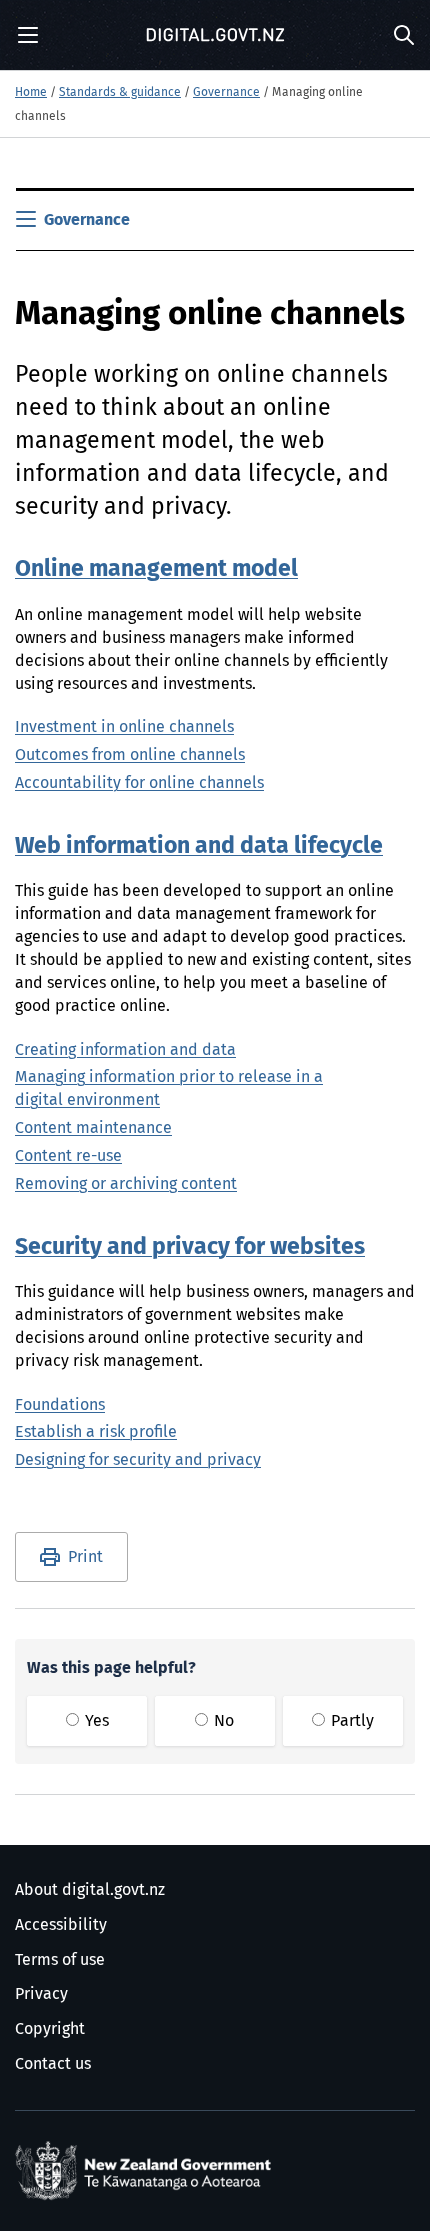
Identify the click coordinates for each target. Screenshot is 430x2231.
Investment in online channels (124, 727)
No (222, 1721)
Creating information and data (125, 1050)
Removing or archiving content (126, 1184)
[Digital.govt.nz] (215, 35)
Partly (350, 1721)
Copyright (50, 2029)
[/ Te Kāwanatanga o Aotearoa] (147, 2171)
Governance (226, 93)
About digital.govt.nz (90, 1890)
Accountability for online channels (139, 783)
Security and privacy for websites (190, 1247)
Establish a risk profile (96, 1432)
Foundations (60, 1405)
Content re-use (68, 1156)
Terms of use (60, 1960)
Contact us (53, 2064)
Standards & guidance (120, 93)
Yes (95, 1721)
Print (85, 1557)
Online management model (156, 569)
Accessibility (61, 1925)
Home (31, 93)
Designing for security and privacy (138, 1460)
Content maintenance (93, 1128)
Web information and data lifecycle (199, 846)
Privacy (41, 1994)
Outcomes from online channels (130, 755)
